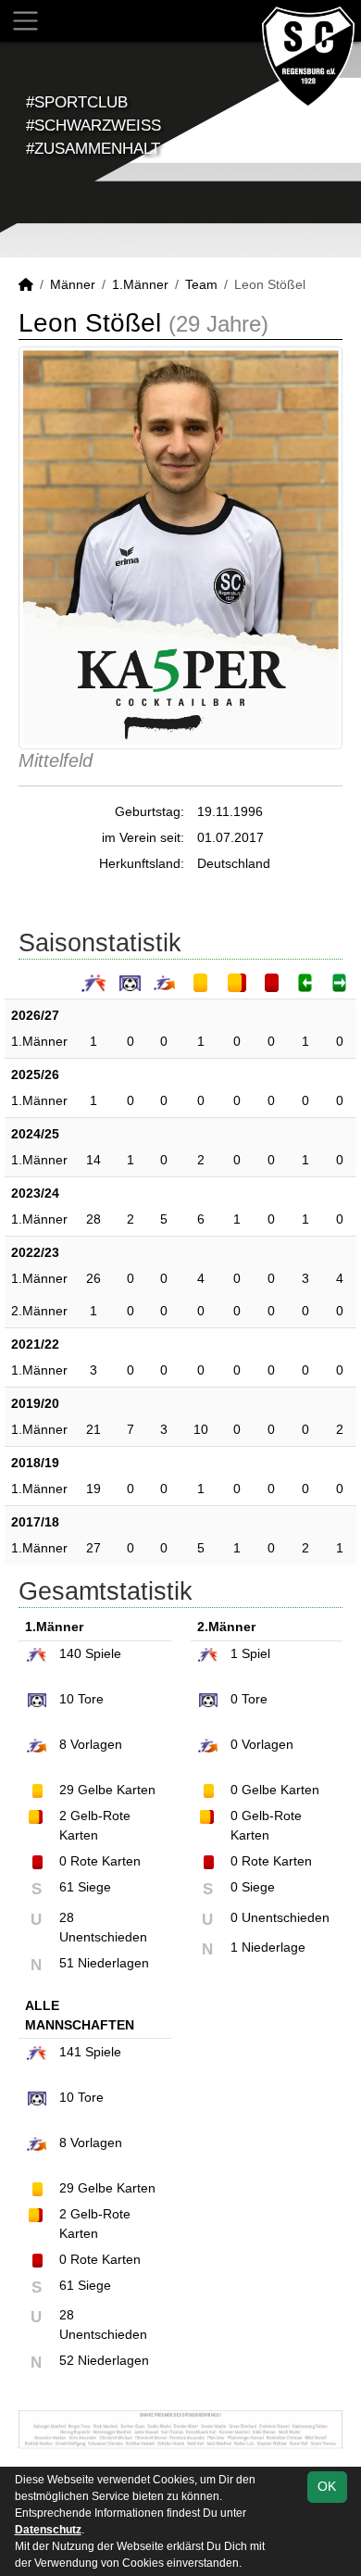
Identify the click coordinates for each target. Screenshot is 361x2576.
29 (67, 1790)
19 (93, 1489)
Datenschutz (48, 2530)
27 (93, 1548)
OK (327, 2486)
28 (93, 1219)
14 (93, 1160)
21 (93, 1429)
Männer (73, 284)
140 (70, 1653)
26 (93, 1278)
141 (70, 2052)
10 (201, 1429)
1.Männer (140, 284)
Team (201, 284)
